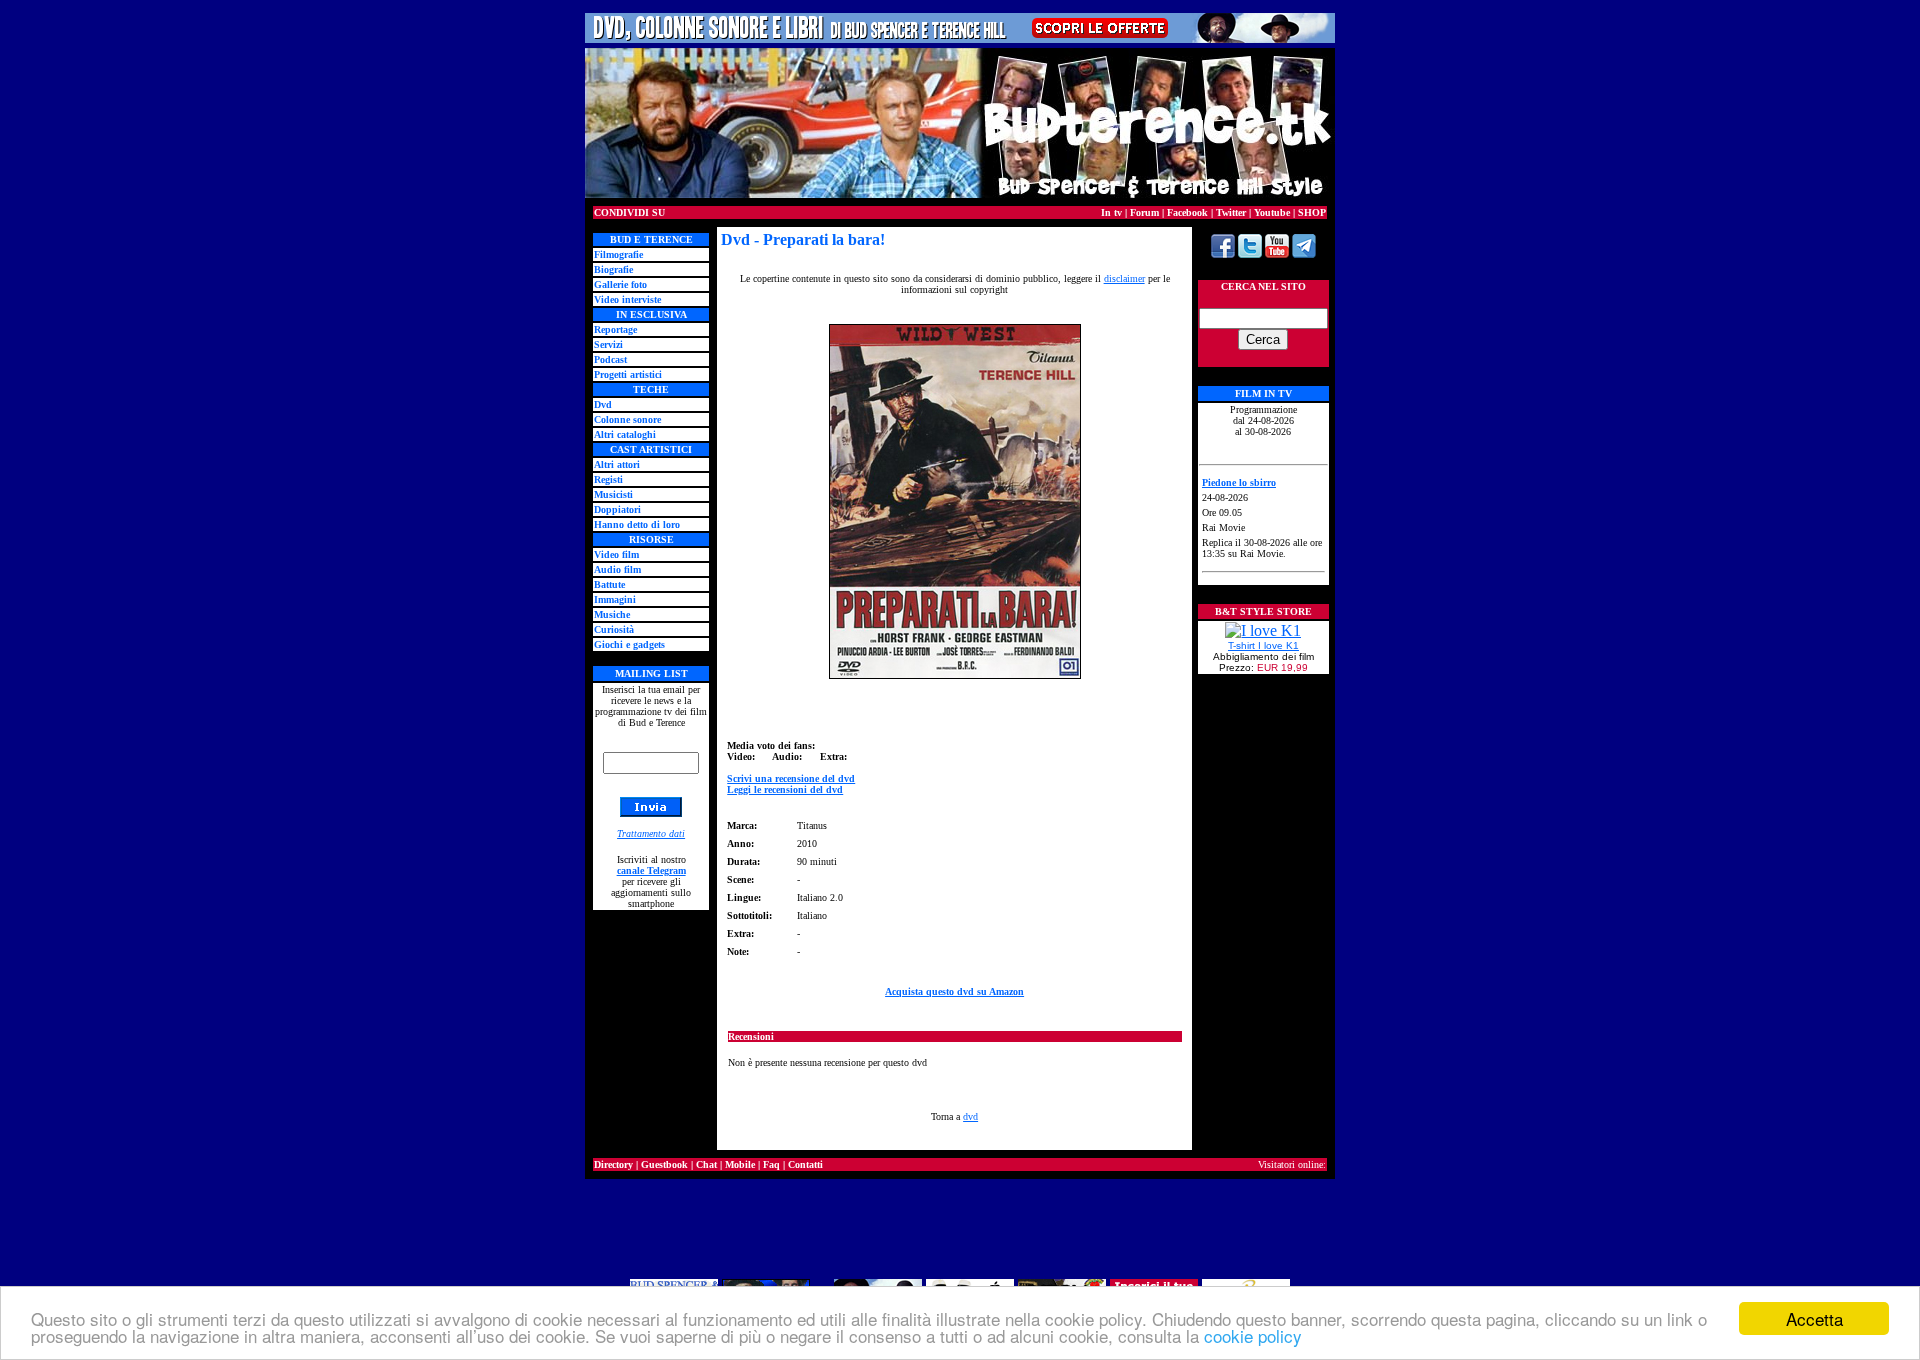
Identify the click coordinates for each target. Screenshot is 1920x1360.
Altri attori (617, 464)
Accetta (1814, 1318)
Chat (706, 1164)
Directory (613, 1164)
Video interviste (627, 299)
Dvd (603, 404)
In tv (1111, 212)
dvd (970, 1116)
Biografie (613, 269)
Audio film (617, 569)
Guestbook (664, 1164)
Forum (1144, 212)
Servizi (608, 344)
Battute (609, 584)
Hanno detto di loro (637, 524)
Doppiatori (617, 509)
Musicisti (613, 494)
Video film (616, 554)
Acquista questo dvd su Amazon (954, 991)
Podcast (610, 359)
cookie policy (1253, 1335)
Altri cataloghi (625, 434)
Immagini (615, 599)
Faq (771, 1164)
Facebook (1187, 212)
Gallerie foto (620, 284)
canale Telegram (651, 870)
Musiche (612, 614)
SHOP (1312, 212)
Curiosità (614, 629)
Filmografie (618, 254)
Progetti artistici (628, 374)
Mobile (740, 1164)
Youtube (1272, 212)
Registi (608, 479)
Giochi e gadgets (629, 644)
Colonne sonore (627, 419)
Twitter (1231, 212)
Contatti (805, 1164)
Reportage (615, 329)
